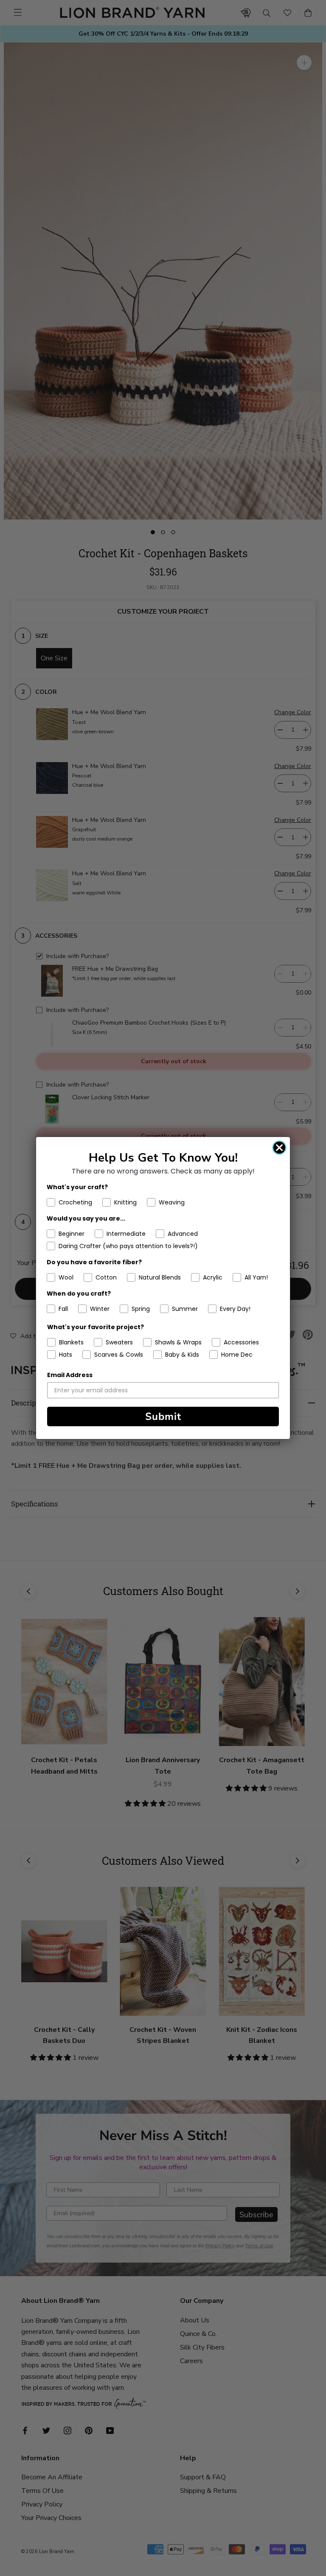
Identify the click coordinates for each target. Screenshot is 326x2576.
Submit (163, 1417)
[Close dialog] (279, 1148)
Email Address (70, 1375)
